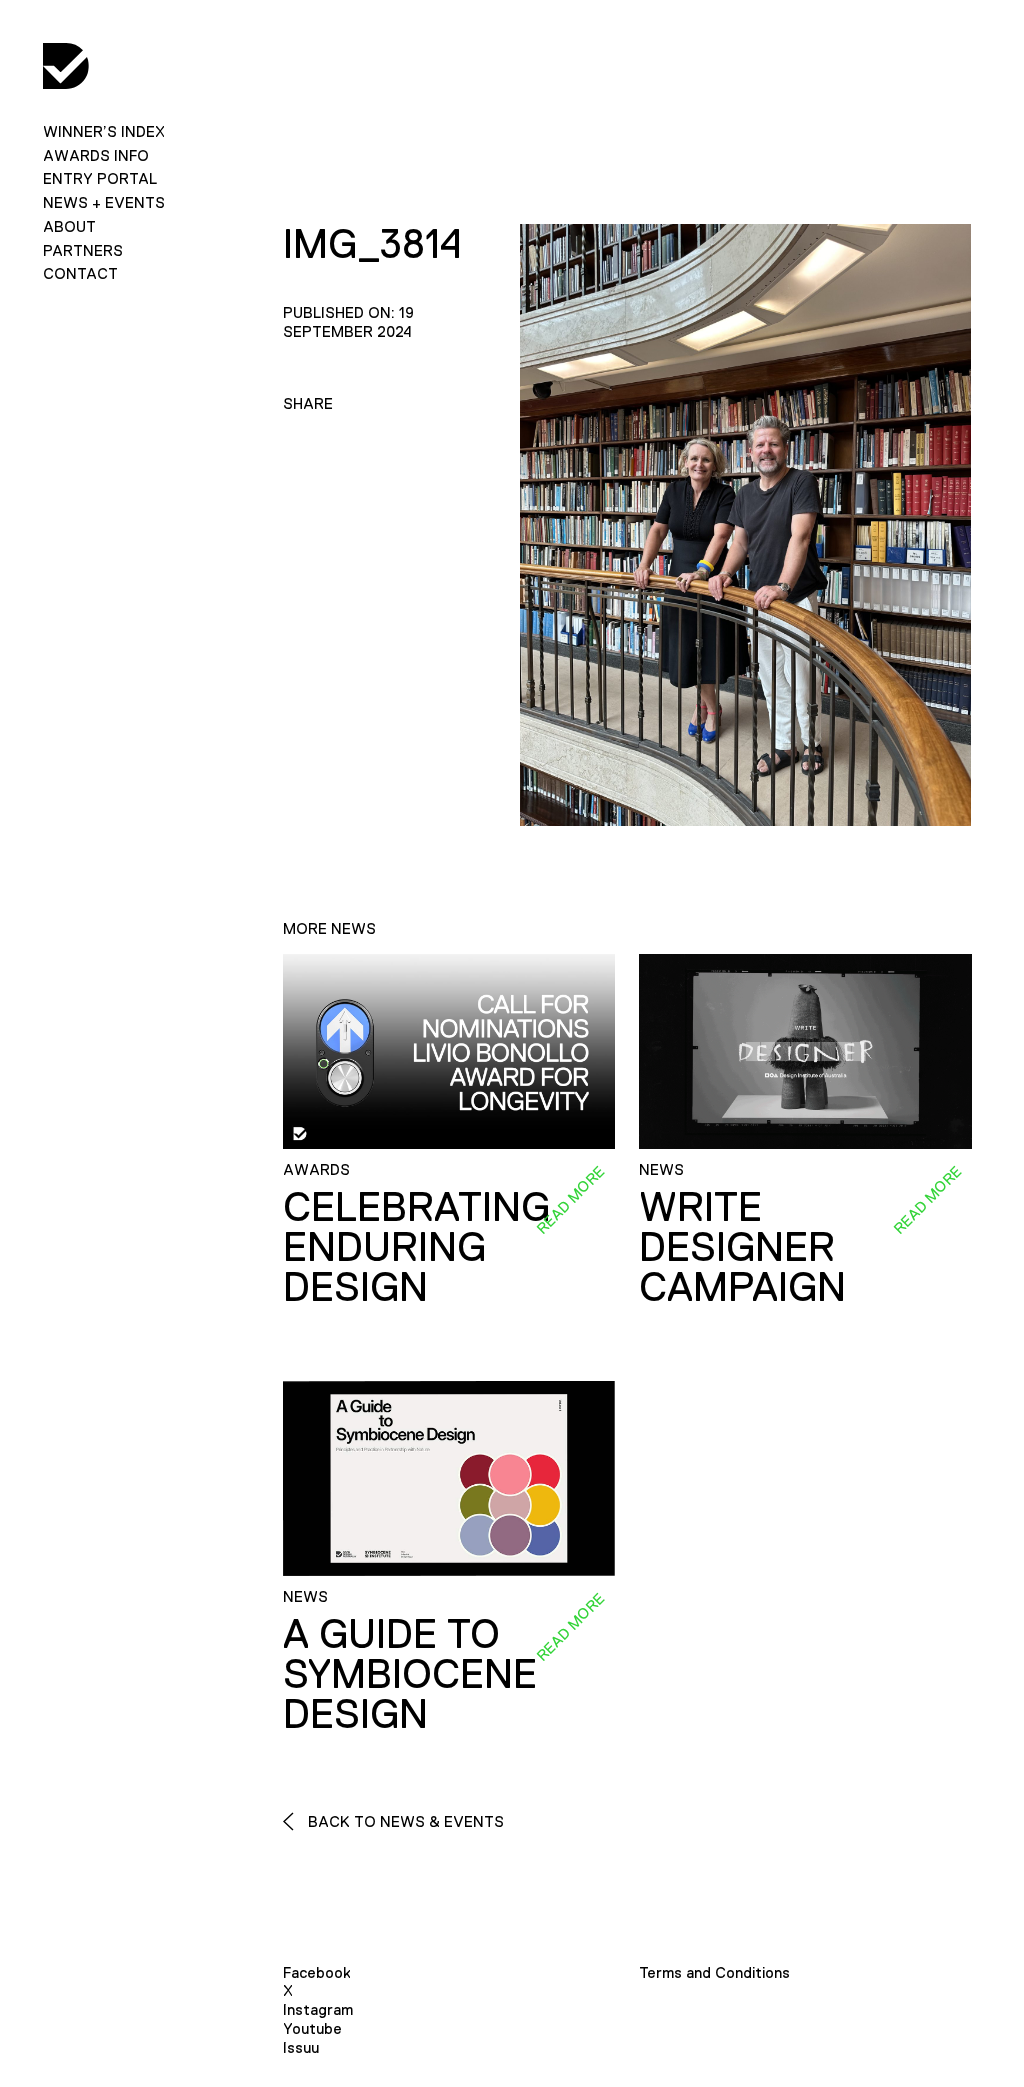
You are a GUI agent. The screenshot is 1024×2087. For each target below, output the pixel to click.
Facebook (317, 1972)
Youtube (312, 2028)
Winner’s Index (104, 131)
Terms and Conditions (714, 1972)
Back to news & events (404, 1821)
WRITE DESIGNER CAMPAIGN (742, 1247)
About (69, 226)
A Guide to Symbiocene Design (410, 1674)
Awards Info (96, 155)
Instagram (318, 2009)
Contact (80, 273)
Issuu (301, 2047)
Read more (570, 1199)
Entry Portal (100, 178)
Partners (83, 250)
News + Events (104, 202)
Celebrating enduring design (416, 1247)
